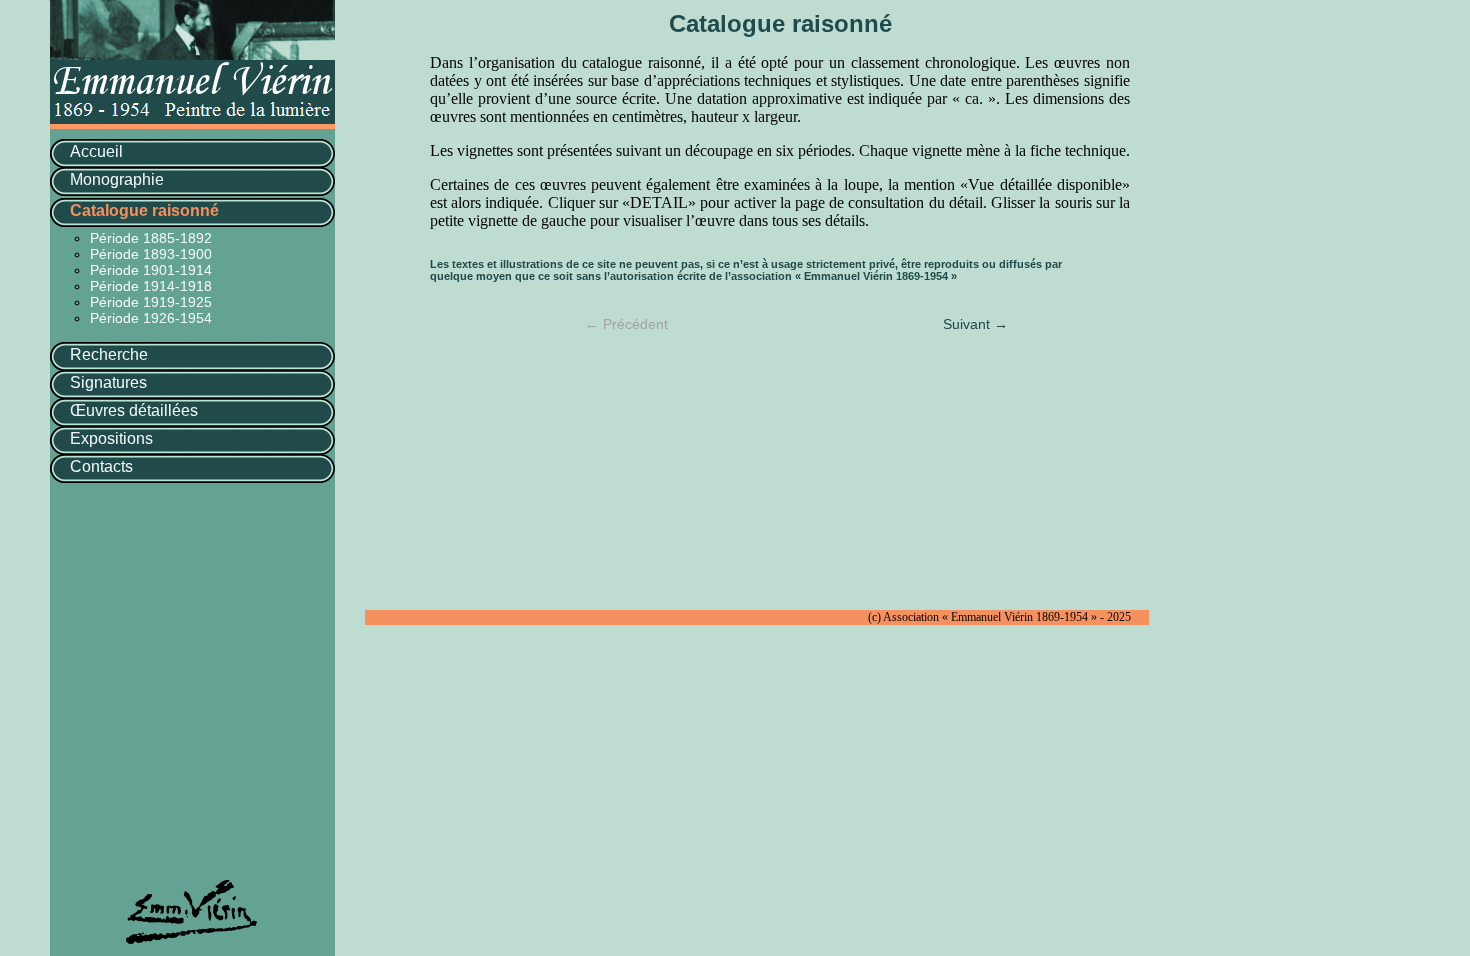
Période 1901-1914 (151, 270)
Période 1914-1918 (151, 286)
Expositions (111, 438)
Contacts (101, 466)
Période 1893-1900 (151, 254)
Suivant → (975, 324)
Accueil (96, 151)
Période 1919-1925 (151, 302)
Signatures (108, 382)
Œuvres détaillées (134, 410)
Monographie (117, 179)
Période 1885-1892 (151, 238)
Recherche (109, 354)
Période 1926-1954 (151, 318)
